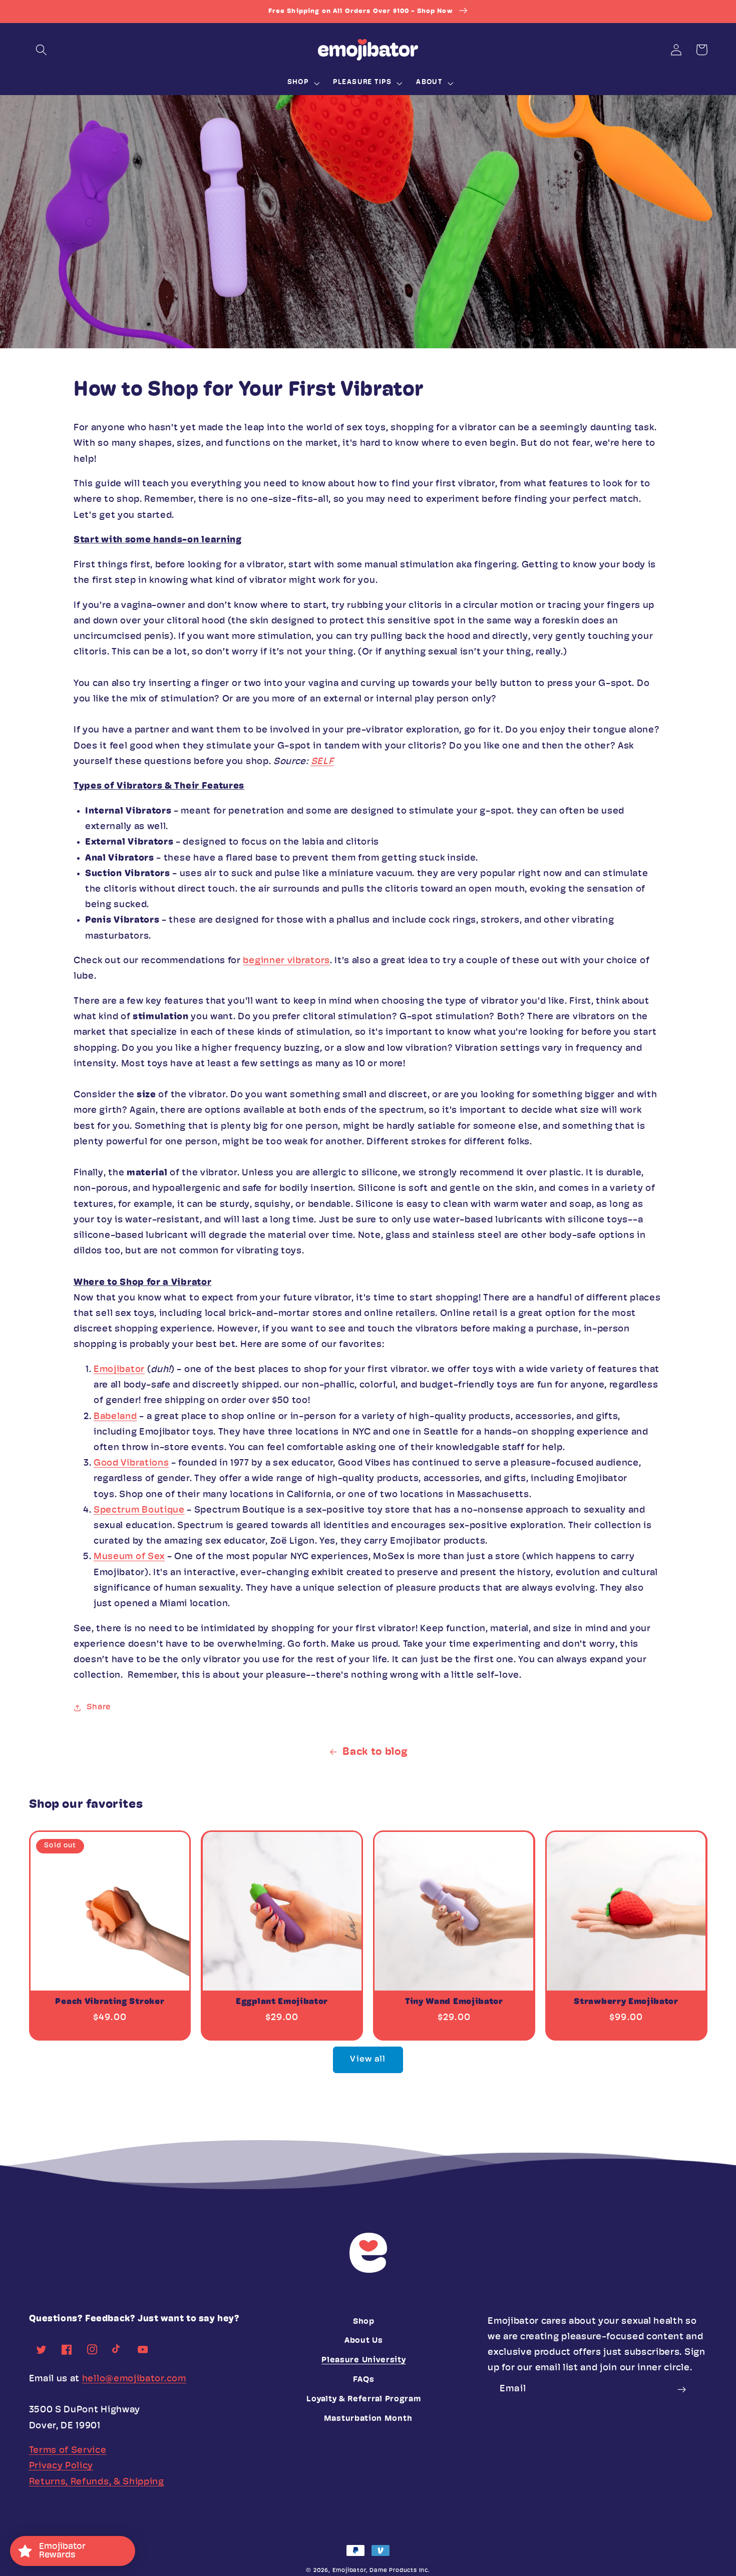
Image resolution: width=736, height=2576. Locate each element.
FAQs (363, 2380)
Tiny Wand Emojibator (454, 2002)
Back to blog (375, 1752)
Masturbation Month (368, 2419)
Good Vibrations (131, 1463)
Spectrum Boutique (139, 1510)
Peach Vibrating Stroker (110, 2002)
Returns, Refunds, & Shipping (97, 2482)
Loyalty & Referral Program (363, 2399)
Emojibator (119, 1370)
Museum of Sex (129, 1557)
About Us (364, 2341)
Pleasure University (363, 2360)
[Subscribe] (682, 2389)
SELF (322, 762)
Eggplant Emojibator (282, 2002)
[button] (42, 50)
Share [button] (98, 1707)
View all (368, 2059)
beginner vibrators (286, 961)
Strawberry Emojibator (626, 2002)
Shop (364, 2322)
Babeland (115, 1417)
